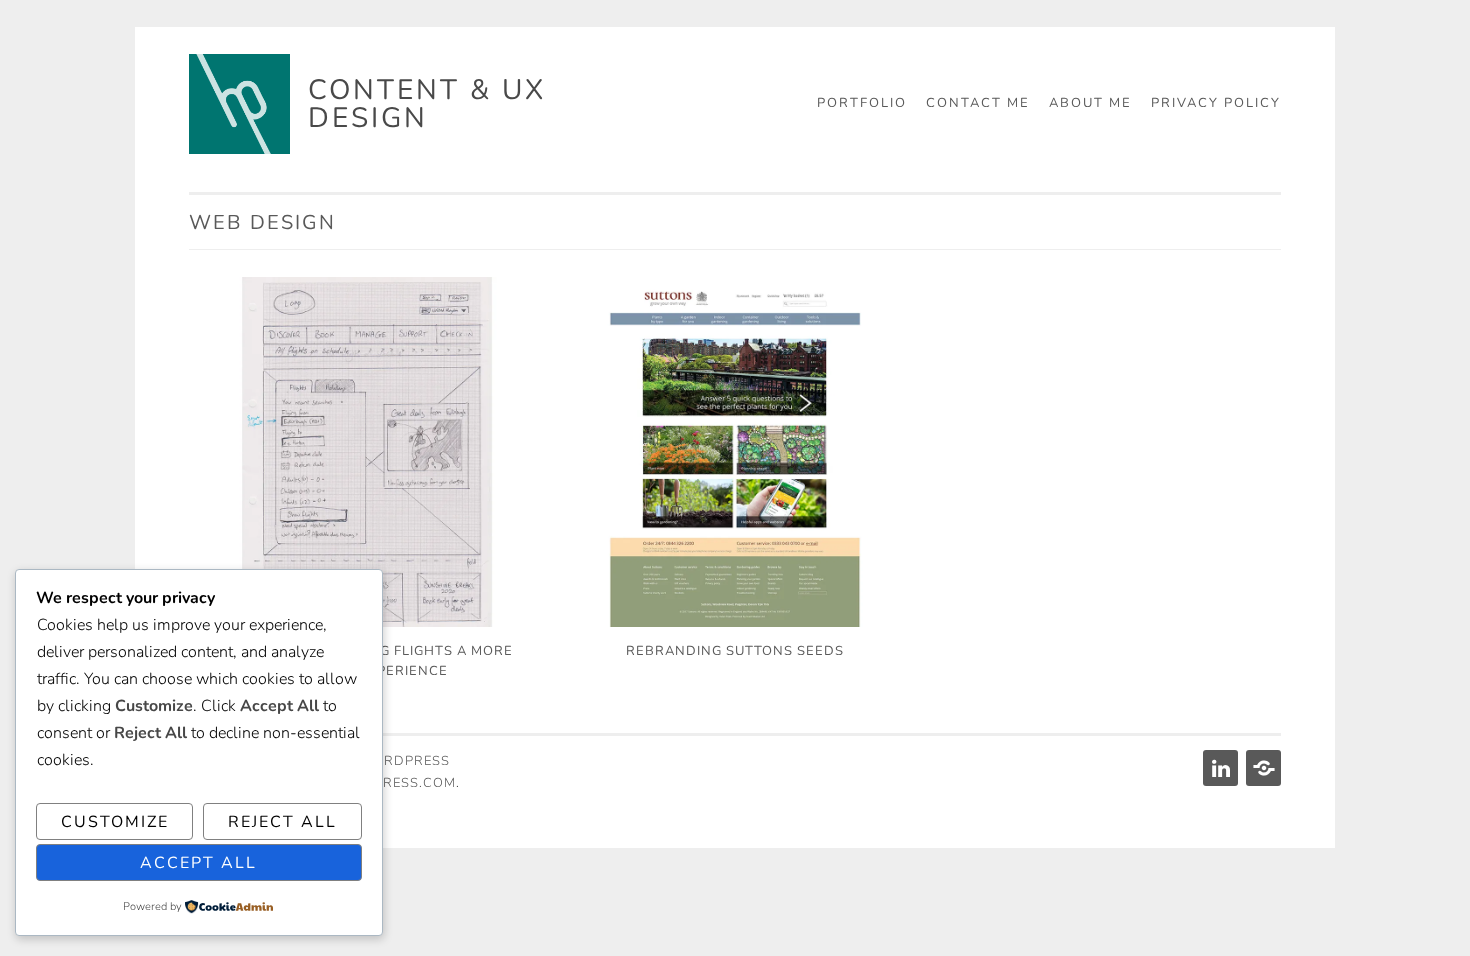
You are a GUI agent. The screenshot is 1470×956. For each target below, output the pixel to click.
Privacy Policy (1216, 103)
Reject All (282, 822)
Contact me (978, 103)
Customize (115, 822)
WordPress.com (391, 783)
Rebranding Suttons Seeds (735, 651)
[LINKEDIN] (1218, 768)
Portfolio (862, 103)
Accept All (198, 863)
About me (1090, 103)
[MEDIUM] (1261, 768)
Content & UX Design (427, 104)
